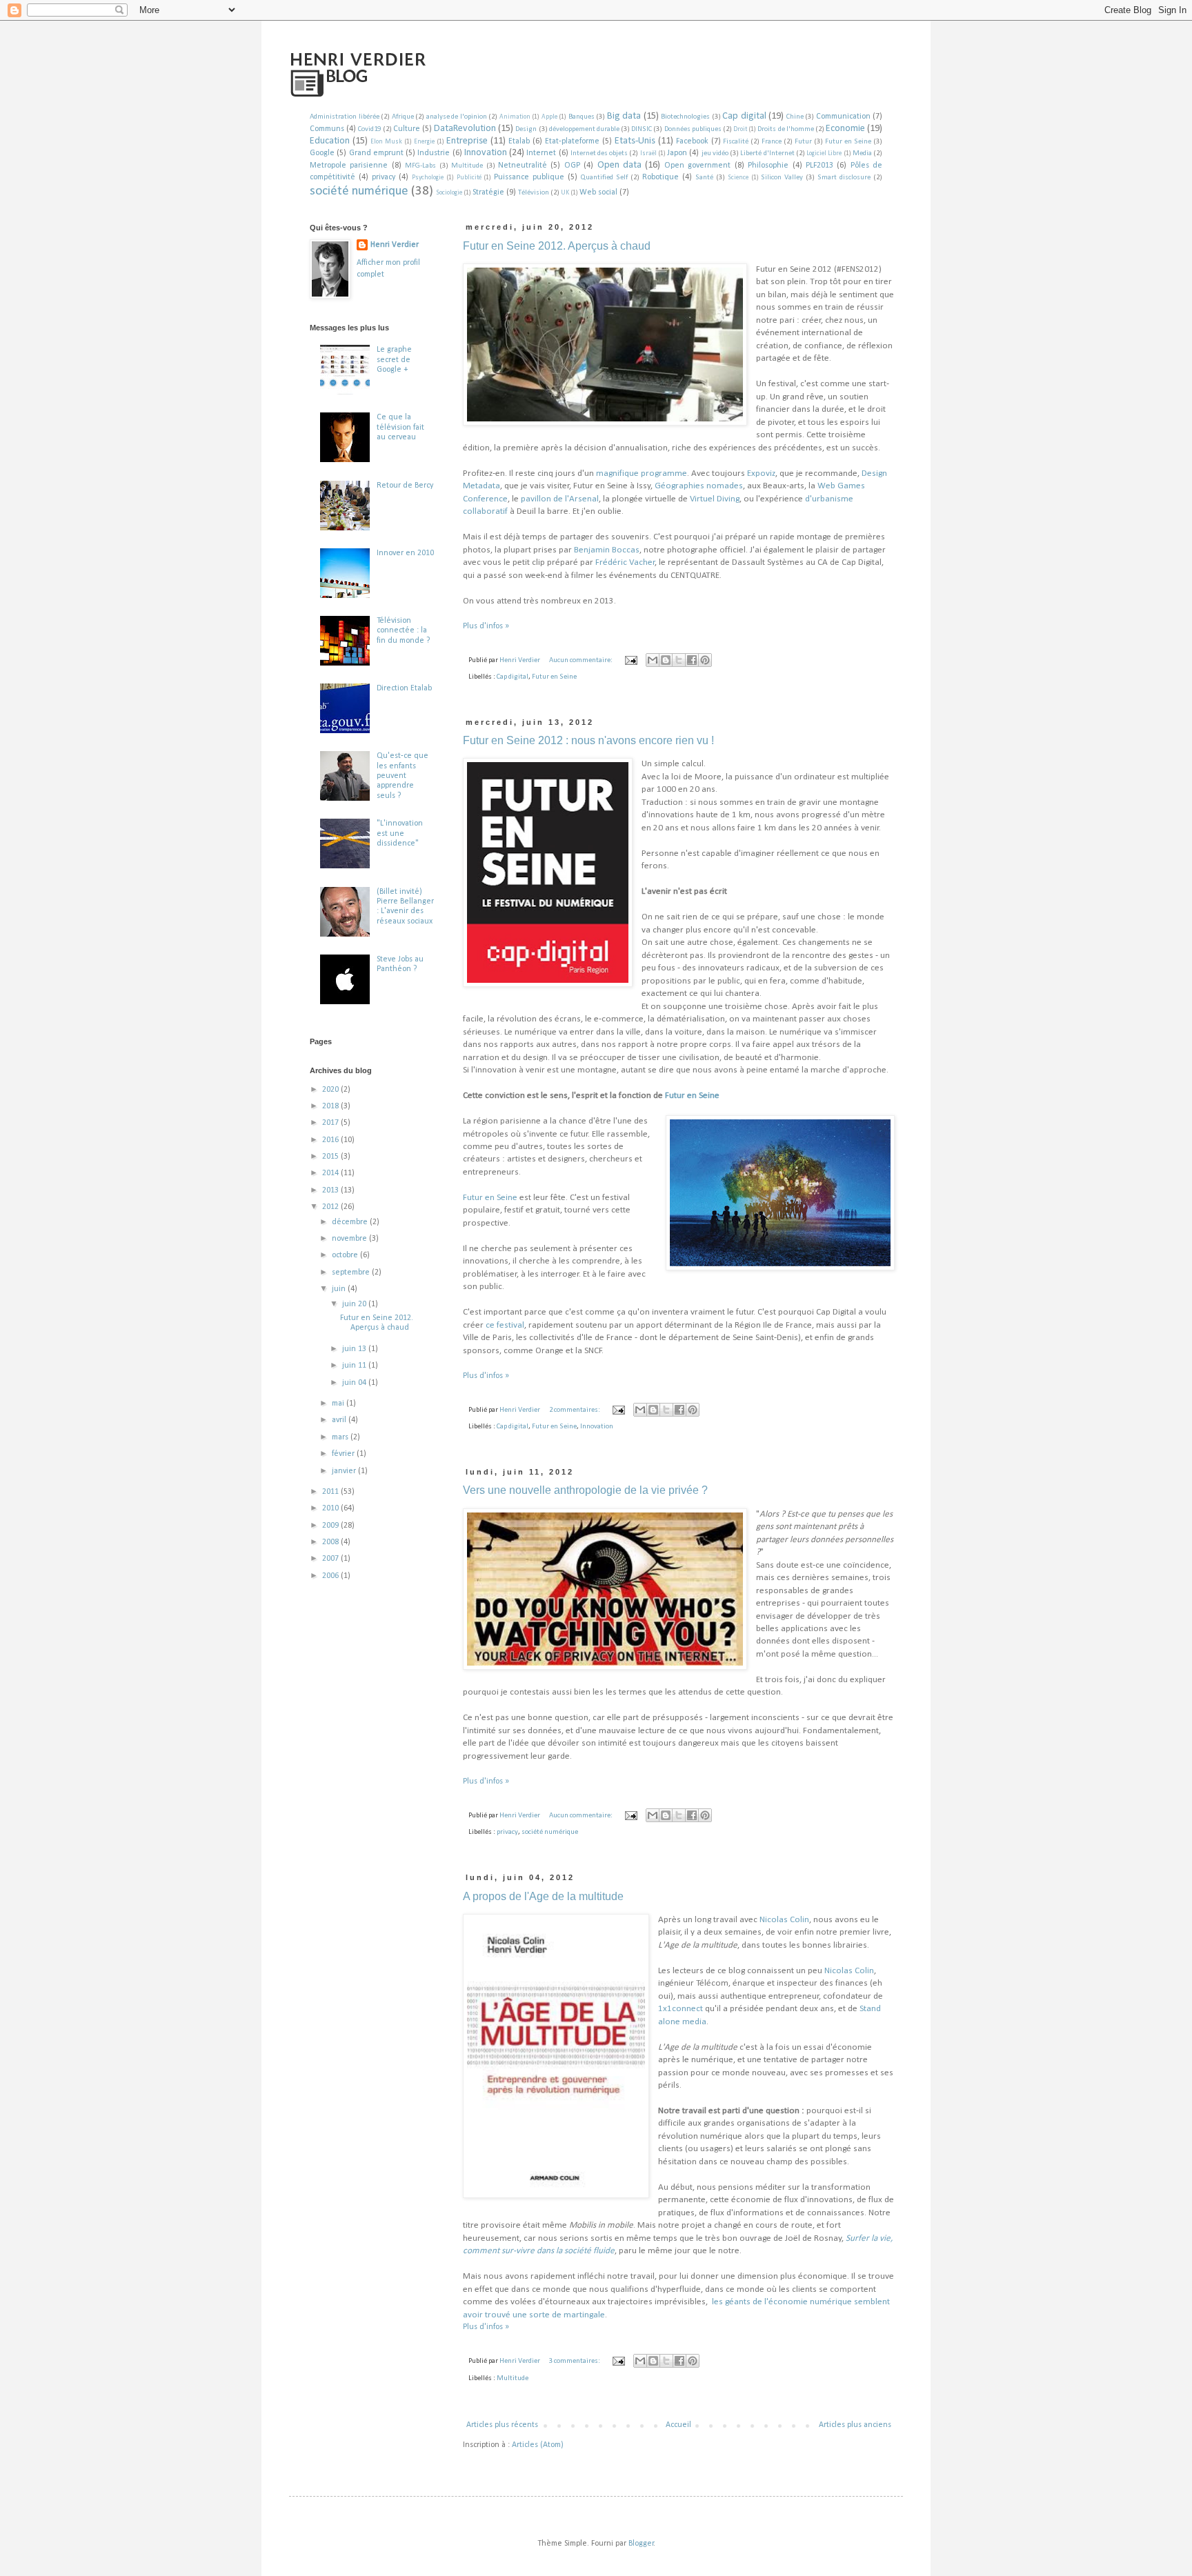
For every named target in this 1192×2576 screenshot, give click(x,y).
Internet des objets (599, 153)
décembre (351, 1222)
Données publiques (693, 129)
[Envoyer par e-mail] (653, 660)
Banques (582, 117)
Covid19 (369, 129)
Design (526, 129)
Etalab (519, 141)
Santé (704, 178)
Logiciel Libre (824, 153)
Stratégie (488, 192)
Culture (407, 129)
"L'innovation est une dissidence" (400, 833)
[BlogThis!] (666, 660)
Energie (424, 142)
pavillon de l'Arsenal (560, 499)
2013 (331, 1190)
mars (341, 1437)
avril (340, 1420)
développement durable (584, 129)
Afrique (403, 117)
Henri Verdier (395, 245)
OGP (572, 166)
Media (862, 153)
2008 (331, 1542)
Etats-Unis (635, 141)
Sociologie (449, 193)
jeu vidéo (715, 153)
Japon (677, 153)
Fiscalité (736, 142)
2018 (331, 1106)
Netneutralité (523, 166)
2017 (331, 1123)
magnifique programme (642, 473)
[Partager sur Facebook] (692, 660)
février (344, 1454)
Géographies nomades (699, 486)
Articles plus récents (502, 2425)
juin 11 (355, 1366)
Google (322, 153)
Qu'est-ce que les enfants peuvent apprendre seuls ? (403, 776)
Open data (619, 165)
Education (330, 141)
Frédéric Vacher (625, 562)
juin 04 (355, 1383)
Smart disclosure (844, 178)
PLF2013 (819, 166)
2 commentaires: (575, 1410)
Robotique (660, 177)
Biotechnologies (685, 117)
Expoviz (761, 473)
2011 (331, 1492)
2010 (331, 1508)
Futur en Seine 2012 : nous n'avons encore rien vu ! (588, 740)
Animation (515, 117)
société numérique (359, 191)
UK (565, 193)
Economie (845, 129)
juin (340, 1289)
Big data (624, 116)
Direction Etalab (404, 688)
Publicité (469, 178)
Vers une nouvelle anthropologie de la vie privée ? (585, 1490)
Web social (598, 192)
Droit (740, 129)
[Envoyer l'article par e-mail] (630, 660)
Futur (803, 142)
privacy (384, 177)
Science (738, 178)
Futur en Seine (848, 142)
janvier (345, 1471)
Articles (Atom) (538, 2445)
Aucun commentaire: (582, 660)
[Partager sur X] (679, 660)
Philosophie (768, 166)
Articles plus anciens (855, 2425)
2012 (331, 1207)
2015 (331, 1157)
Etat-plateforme (572, 141)
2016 (331, 1140)
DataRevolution (465, 129)
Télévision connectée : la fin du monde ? (403, 631)
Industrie (434, 153)
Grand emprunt (376, 153)
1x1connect (682, 2009)
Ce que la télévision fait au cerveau (400, 427)
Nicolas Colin (784, 1920)
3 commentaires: (575, 2361)
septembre (352, 1272)
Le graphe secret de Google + (394, 360)
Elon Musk (386, 142)
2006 (331, 1576)
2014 (331, 1173)
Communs (327, 129)
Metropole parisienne (349, 166)
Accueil (678, 2425)
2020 (331, 1090)
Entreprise (467, 141)
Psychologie (428, 178)
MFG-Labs (420, 166)
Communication (843, 117)
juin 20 (355, 1304)
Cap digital (744, 116)
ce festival (505, 1325)
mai (339, 1404)
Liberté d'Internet (767, 153)
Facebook (692, 141)
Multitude (467, 166)
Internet (541, 153)
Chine (795, 117)
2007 (331, 1559)
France (772, 142)
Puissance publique (529, 177)
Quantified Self (604, 178)
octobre (346, 1255)
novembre (350, 1239)
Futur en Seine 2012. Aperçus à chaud (557, 246)
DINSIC (642, 129)
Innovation (486, 153)
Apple (549, 117)
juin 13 (355, 1349)
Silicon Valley (782, 178)
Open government (697, 166)
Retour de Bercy (405, 486)
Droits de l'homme (785, 129)
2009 (331, 1526)
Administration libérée (345, 117)
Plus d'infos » (486, 626)
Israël (648, 153)
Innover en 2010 (405, 553)
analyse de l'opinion (457, 117)
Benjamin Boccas (607, 550)
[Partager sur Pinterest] (705, 660)
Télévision (534, 193)
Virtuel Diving (715, 499)
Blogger (641, 2544)
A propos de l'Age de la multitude (543, 1896)
